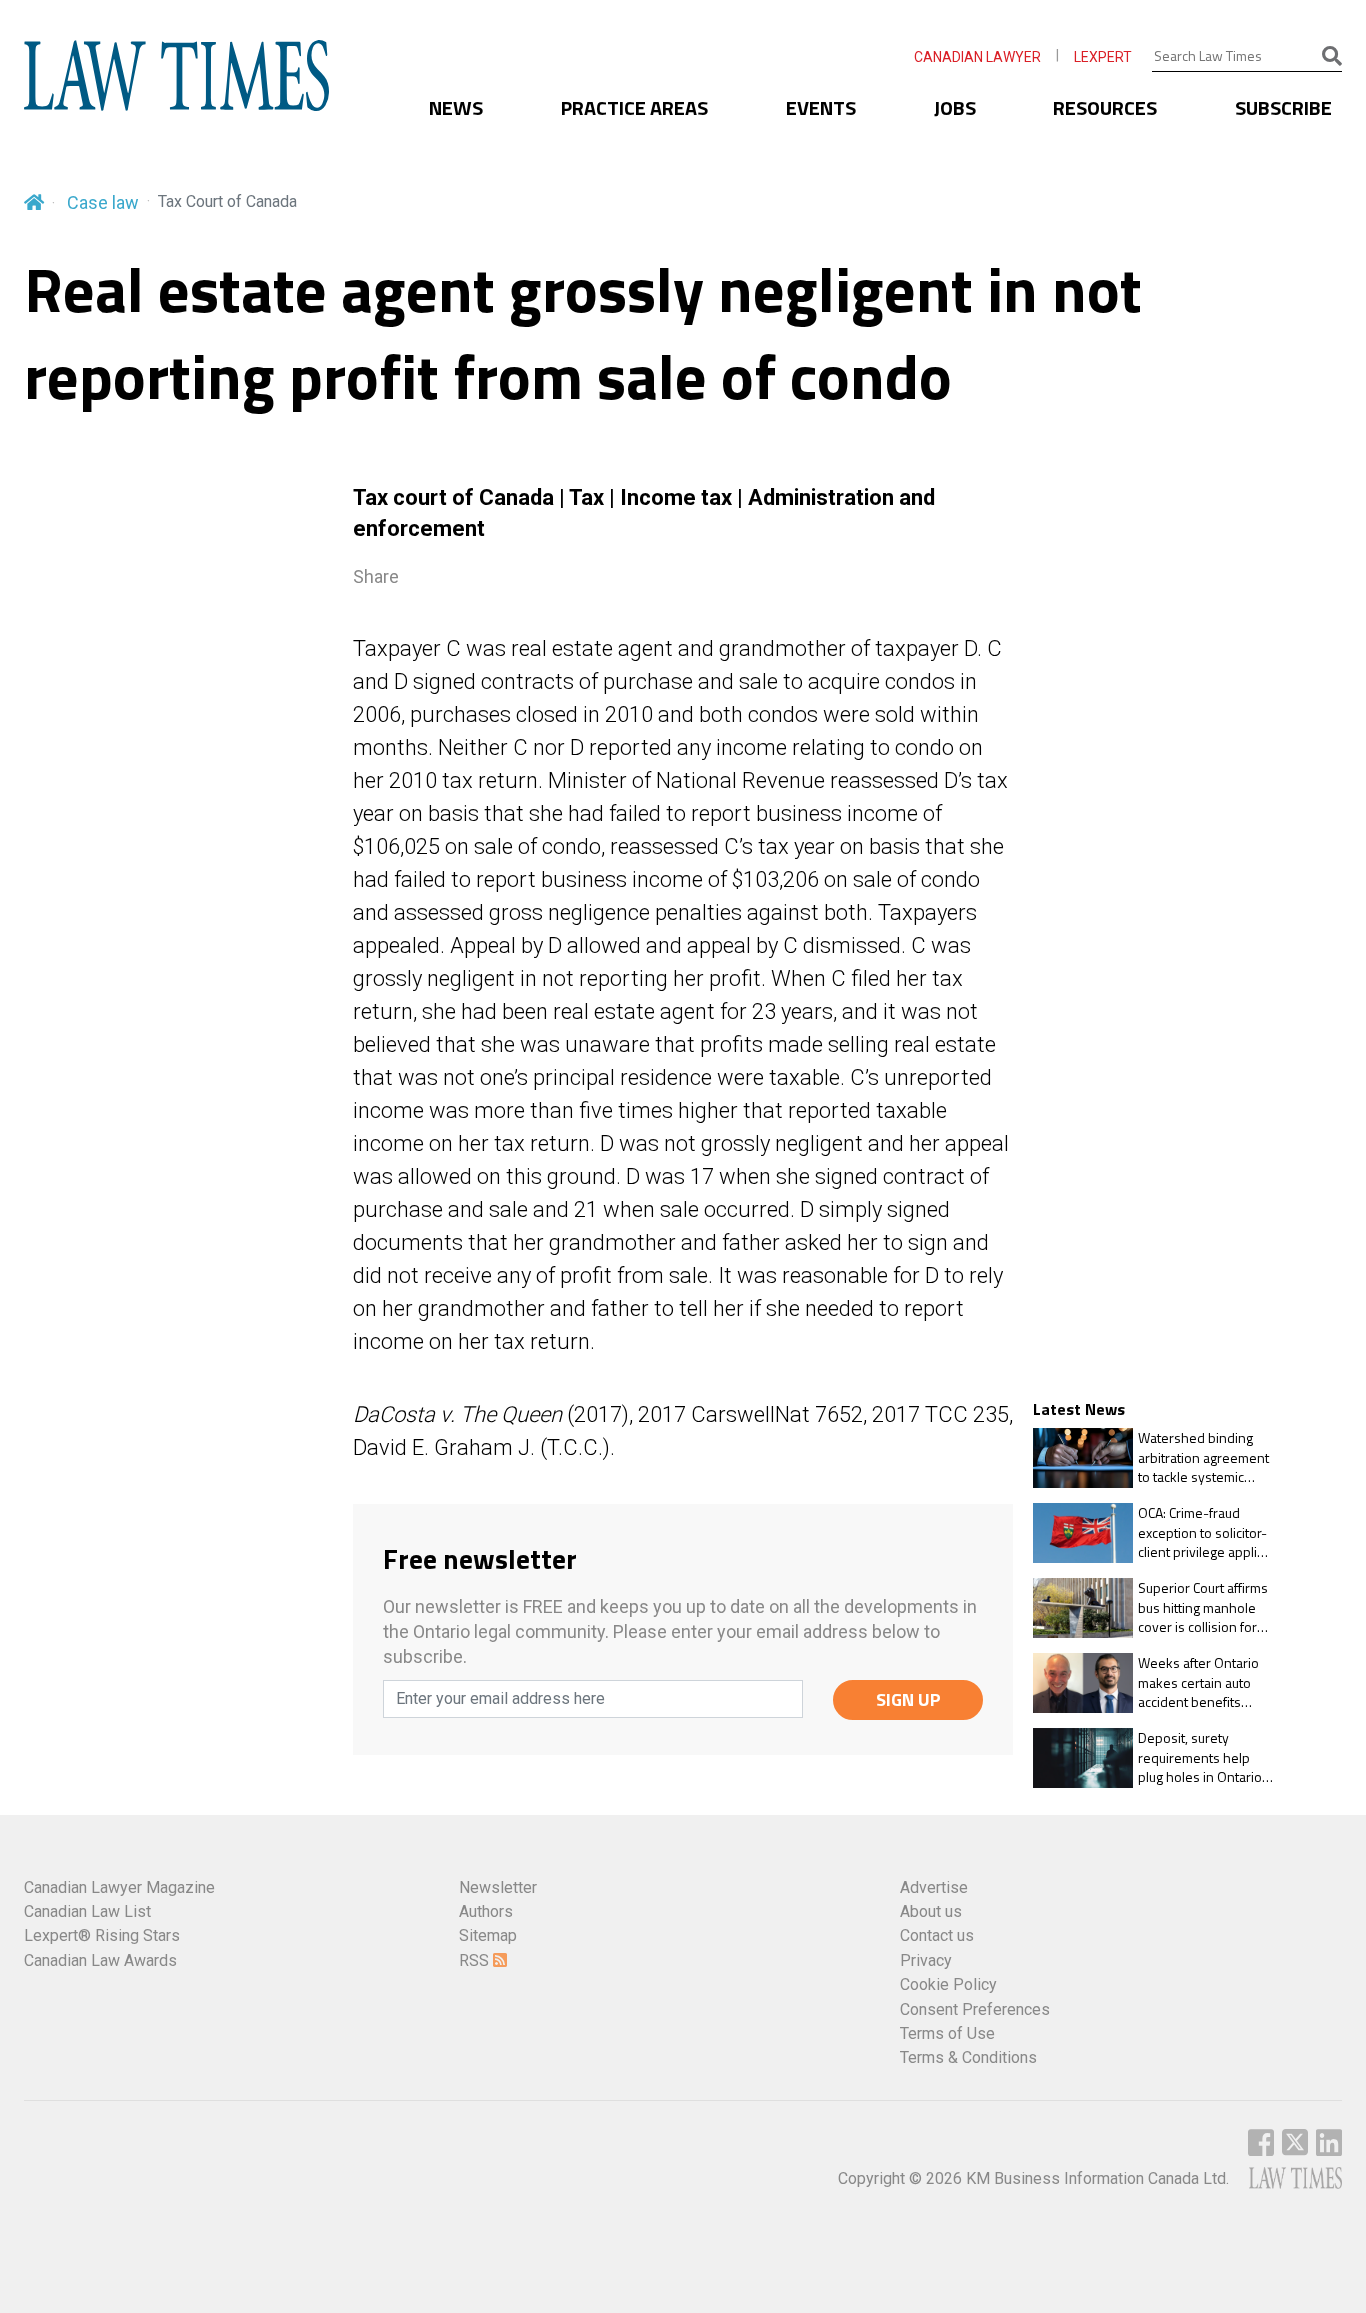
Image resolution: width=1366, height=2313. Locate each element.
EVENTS (821, 107)
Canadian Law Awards (100, 1960)
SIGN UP (908, 1699)
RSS (476, 1960)
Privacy (926, 1960)
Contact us (937, 1935)
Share (376, 576)
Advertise (934, 1887)
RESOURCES (1105, 107)
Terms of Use (947, 2033)
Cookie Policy (948, 1984)
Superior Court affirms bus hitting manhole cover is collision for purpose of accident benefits (1203, 1607)
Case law (103, 202)
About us (931, 1911)
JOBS (955, 107)
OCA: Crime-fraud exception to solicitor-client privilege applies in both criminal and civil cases (1205, 1532)
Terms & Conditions (968, 2057)
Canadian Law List (87, 1911)
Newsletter (498, 1887)
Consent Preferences (975, 2009)
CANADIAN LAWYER (977, 57)
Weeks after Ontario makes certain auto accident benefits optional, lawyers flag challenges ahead (1201, 1682)
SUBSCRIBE (1283, 107)
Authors (486, 1911)
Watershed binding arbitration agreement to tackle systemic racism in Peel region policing (1203, 1457)
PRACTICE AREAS (634, 107)
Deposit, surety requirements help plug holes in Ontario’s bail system (1205, 1757)
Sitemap (488, 1935)
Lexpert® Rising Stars (102, 1935)
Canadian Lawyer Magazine (119, 1887)
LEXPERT (1103, 57)
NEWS (456, 107)
